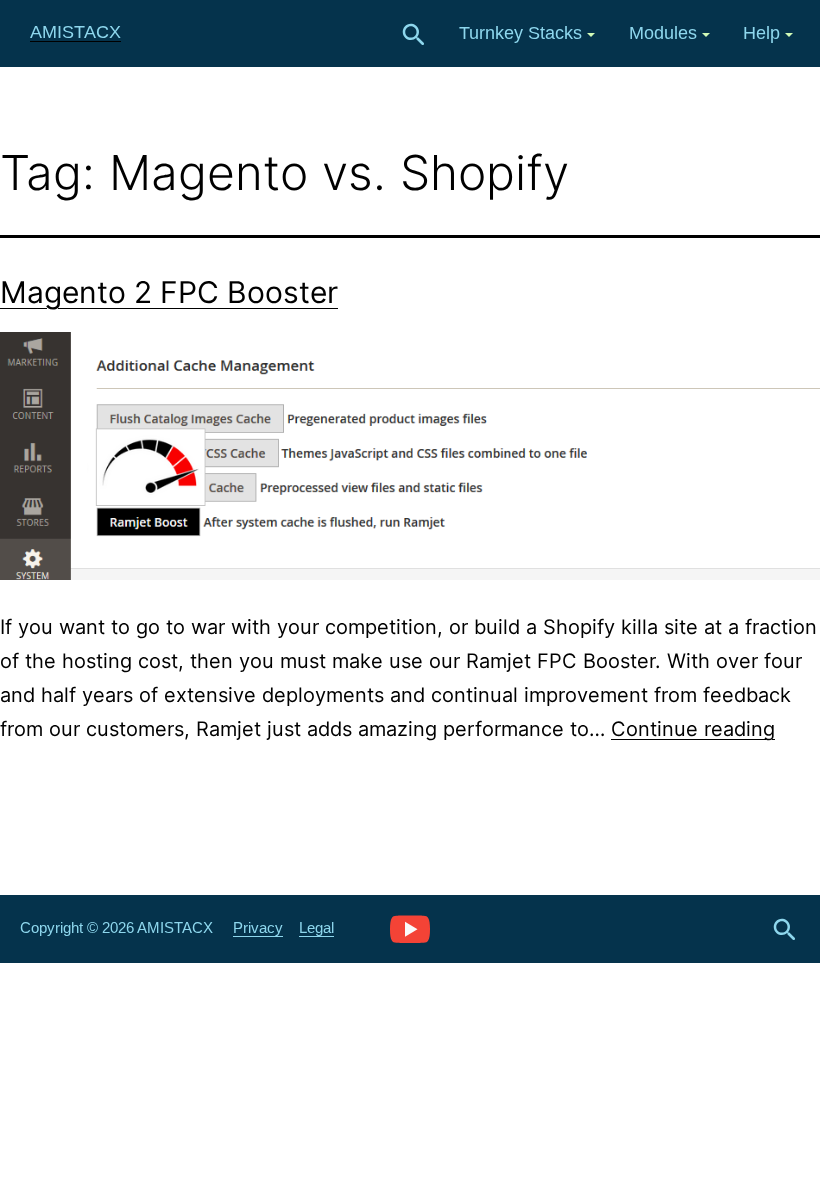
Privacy (258, 927)
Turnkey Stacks (520, 33)
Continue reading (693, 729)
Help (761, 33)
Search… (414, 35)
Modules (663, 33)
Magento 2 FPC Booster (169, 292)
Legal (316, 927)
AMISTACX (75, 32)
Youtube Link (410, 928)
